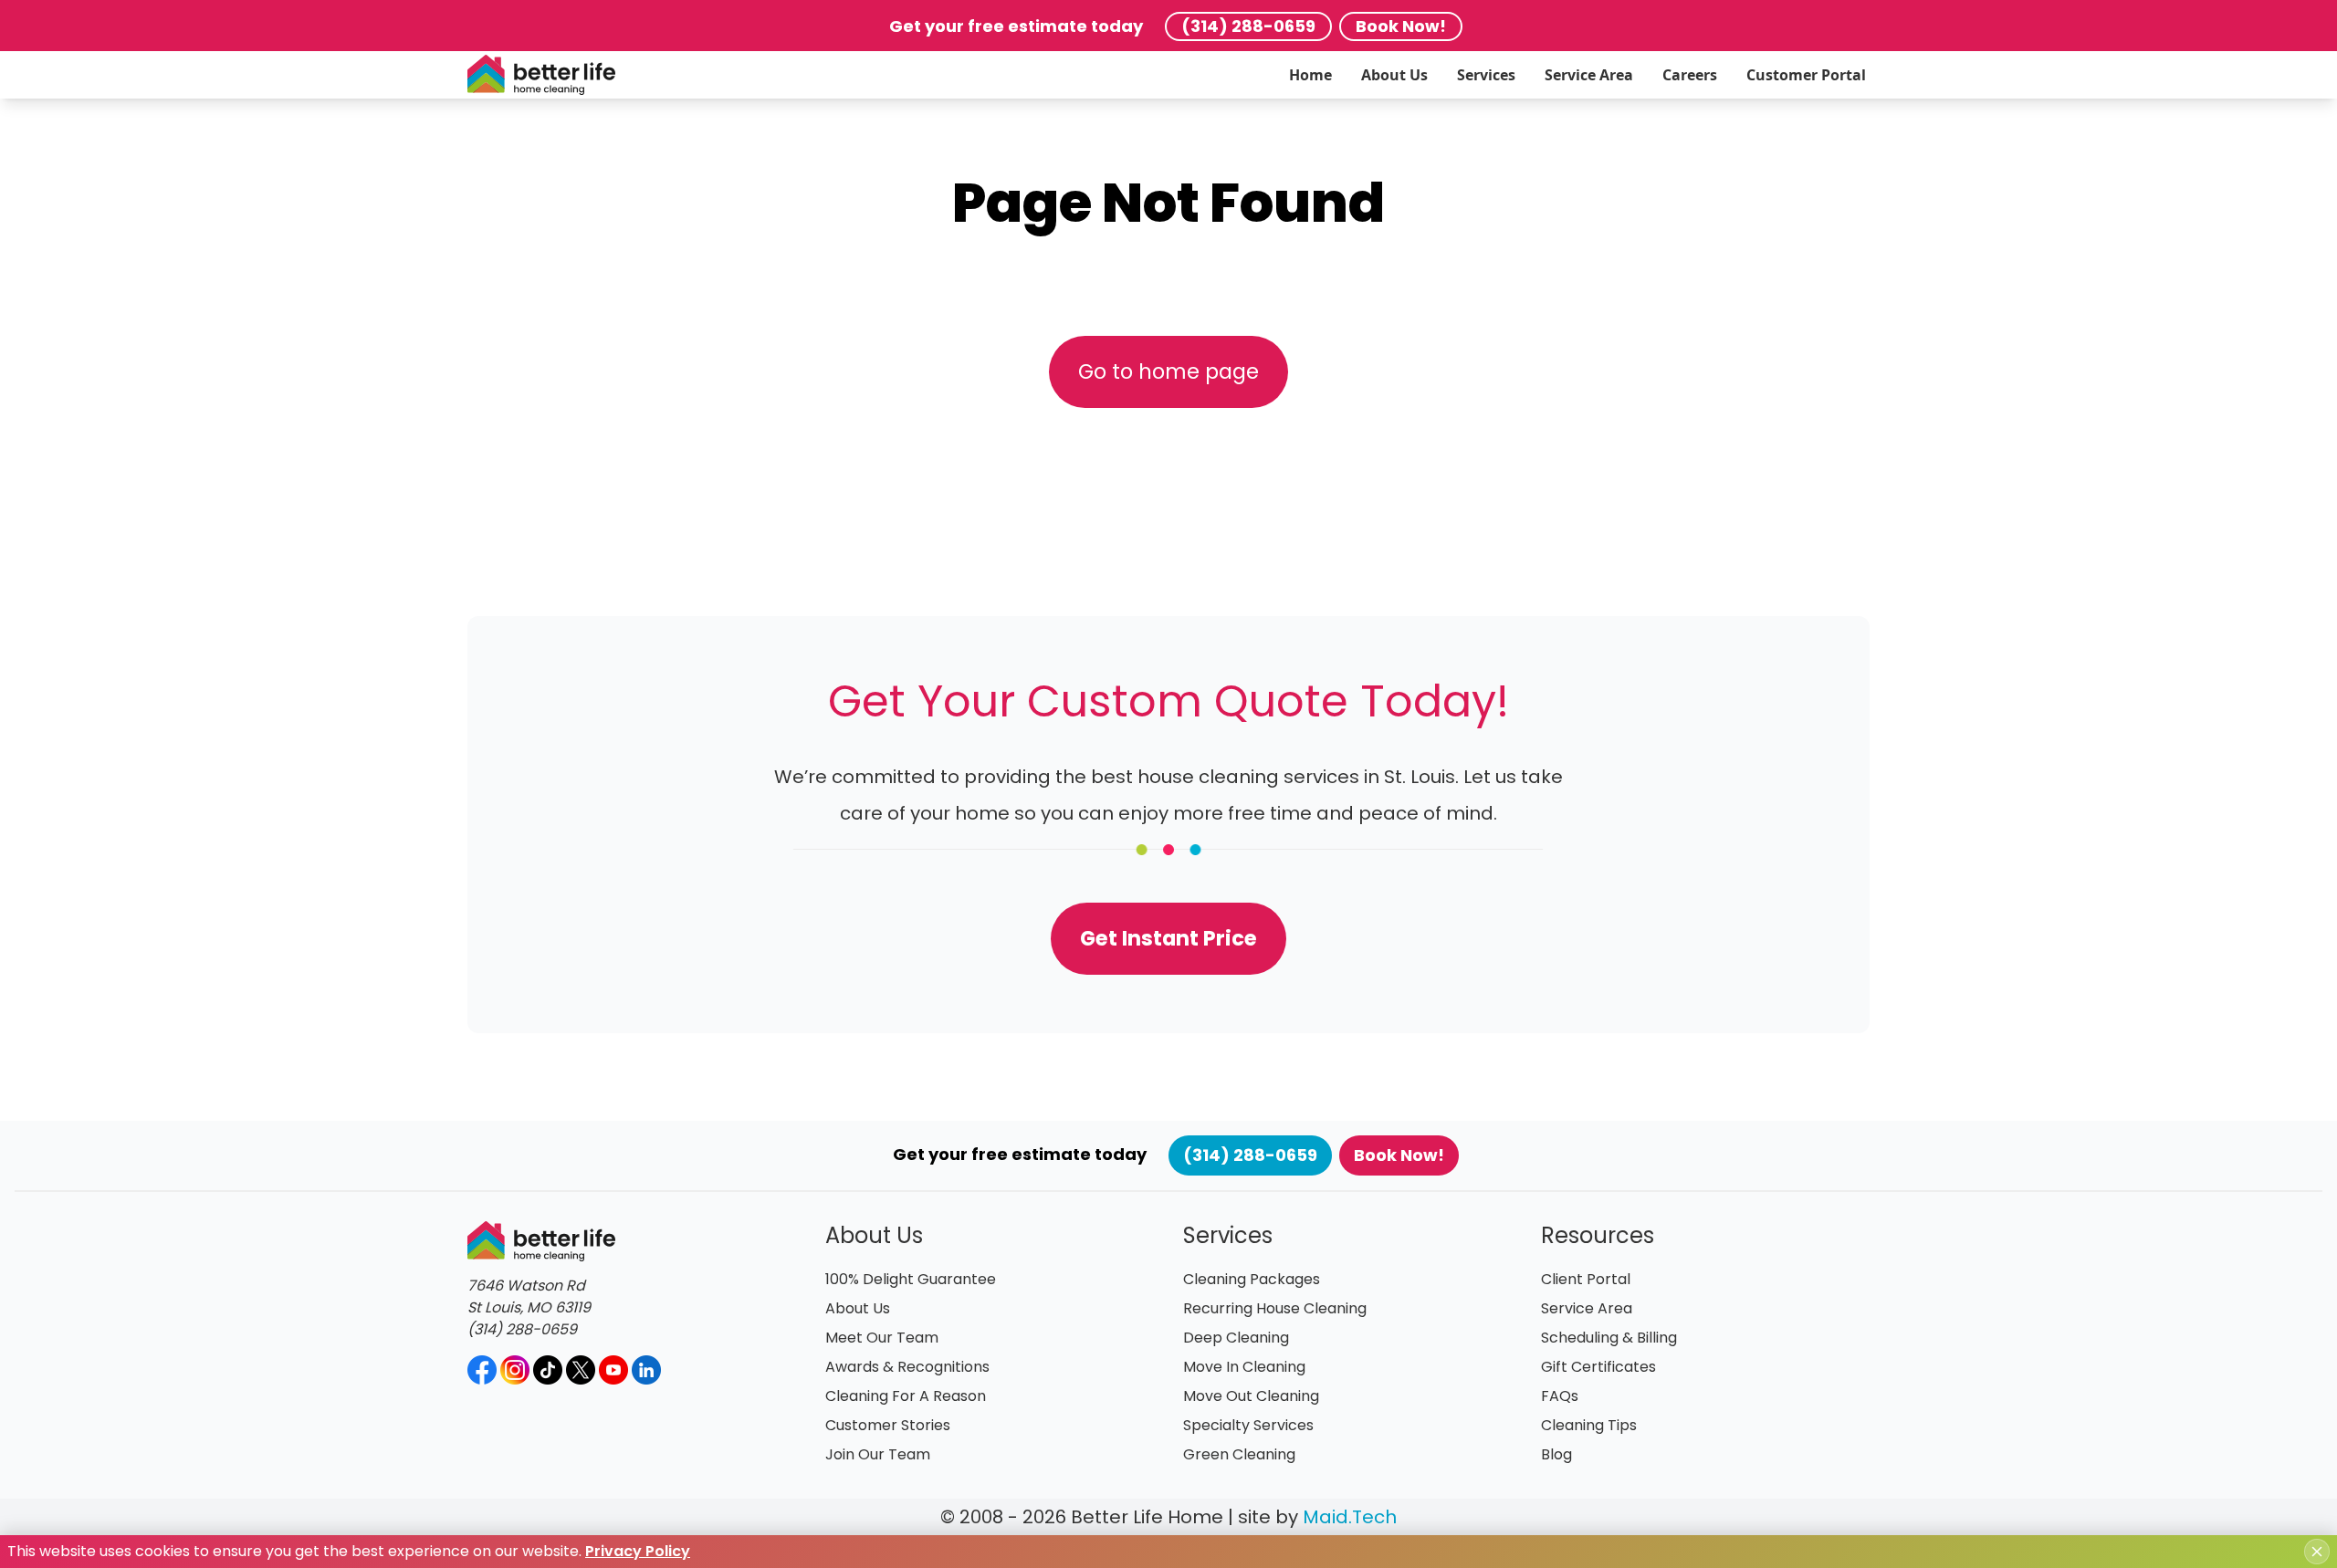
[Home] (541, 75)
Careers (1690, 75)
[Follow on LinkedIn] (646, 1370)
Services (1486, 75)
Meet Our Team (882, 1338)
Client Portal (1586, 1279)
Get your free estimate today (1016, 26)
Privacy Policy (638, 1551)
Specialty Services (1248, 1425)
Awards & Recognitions (907, 1367)
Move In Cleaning (1244, 1367)
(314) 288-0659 (1248, 26)
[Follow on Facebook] (482, 1370)
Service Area (1589, 75)
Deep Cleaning (1236, 1338)
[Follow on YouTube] (613, 1370)
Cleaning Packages (1252, 1279)
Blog (1556, 1454)
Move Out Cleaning (1251, 1396)
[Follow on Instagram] (515, 1370)
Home (1310, 75)
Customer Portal (1806, 75)
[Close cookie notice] (2317, 1552)
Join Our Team (878, 1454)
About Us (1394, 75)
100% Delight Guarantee (911, 1279)
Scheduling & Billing (1609, 1338)
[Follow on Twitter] (581, 1370)
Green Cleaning (1239, 1454)
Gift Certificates (1598, 1367)
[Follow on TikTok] (548, 1370)
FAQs (1560, 1396)
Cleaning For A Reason (906, 1396)
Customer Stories (888, 1425)
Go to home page (1168, 371)
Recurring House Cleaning (1275, 1308)
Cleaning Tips (1589, 1425)
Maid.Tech (1350, 1517)
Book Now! (1401, 26)
